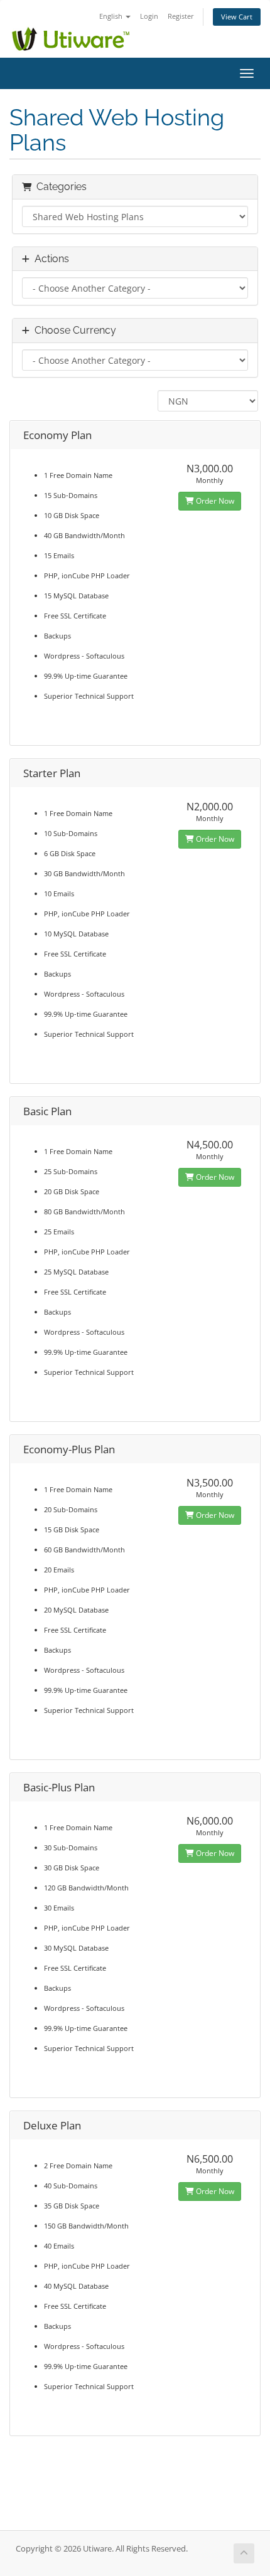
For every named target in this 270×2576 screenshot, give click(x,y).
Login (149, 16)
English (112, 16)
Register (181, 16)
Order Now (214, 501)
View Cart (237, 17)
